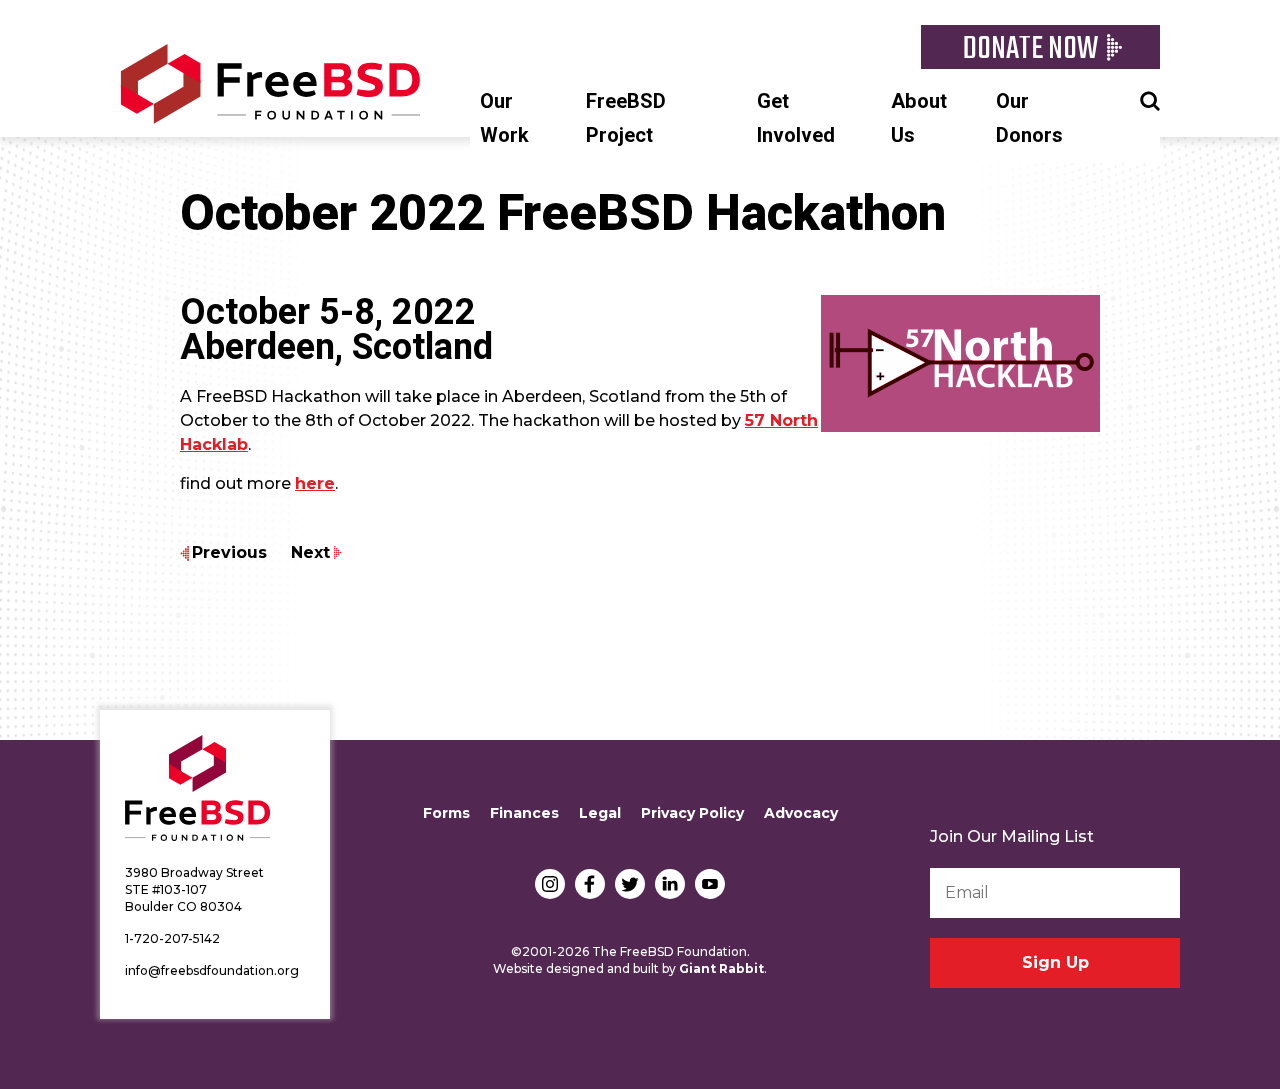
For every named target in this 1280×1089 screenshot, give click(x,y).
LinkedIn (670, 884)
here (315, 483)
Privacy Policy (692, 813)
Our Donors (1029, 118)
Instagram (550, 884)
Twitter (630, 884)
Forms (446, 813)
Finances (524, 813)
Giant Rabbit (721, 968)
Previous (229, 552)
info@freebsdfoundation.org (212, 970)
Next (310, 552)
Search (1150, 99)
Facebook (590, 884)
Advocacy (801, 813)
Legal (600, 813)
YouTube (710, 884)
